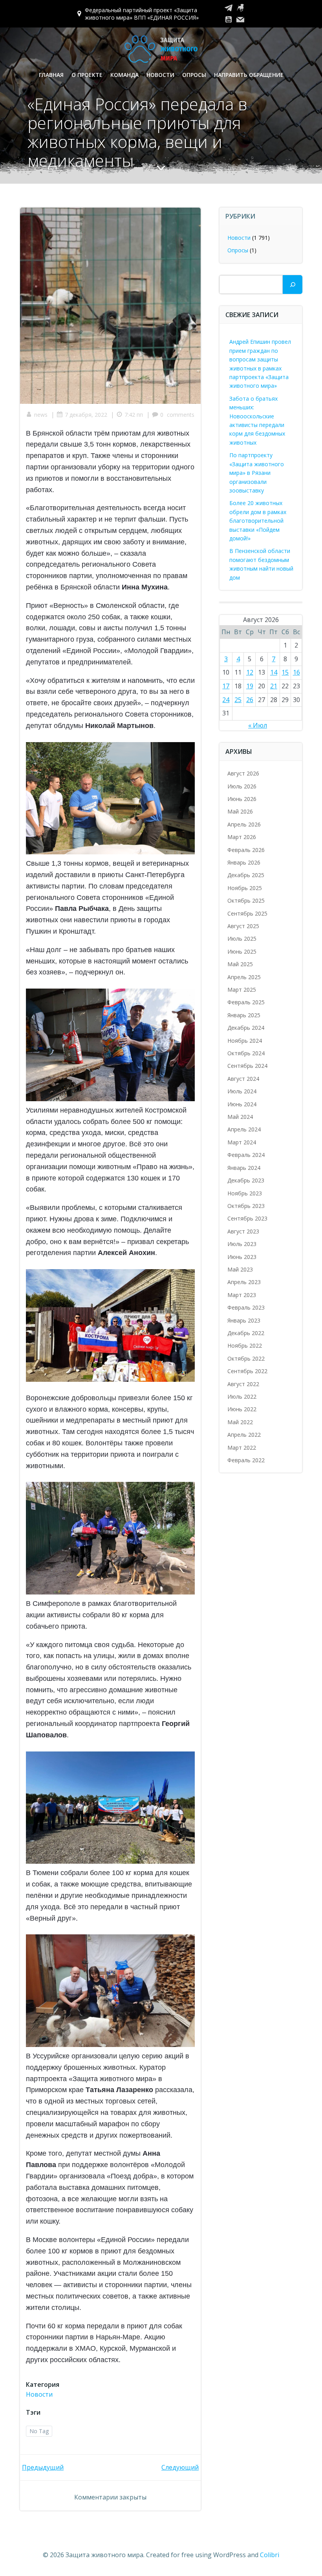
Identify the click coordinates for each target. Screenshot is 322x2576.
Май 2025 (240, 964)
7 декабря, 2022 (86, 415)
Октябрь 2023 (246, 1206)
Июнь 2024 (242, 1104)
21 (274, 686)
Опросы (194, 75)
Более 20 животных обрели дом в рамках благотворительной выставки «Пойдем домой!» (258, 521)
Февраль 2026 (246, 850)
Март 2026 (242, 837)
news (41, 415)
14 (274, 672)
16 (296, 672)
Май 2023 (240, 1269)
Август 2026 (243, 773)
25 (238, 700)
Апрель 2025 (244, 977)
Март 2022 (242, 1448)
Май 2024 (240, 1117)
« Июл (258, 725)
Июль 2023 (242, 1244)
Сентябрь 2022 (247, 1371)
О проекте (87, 75)
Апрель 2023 (244, 1282)
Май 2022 (240, 1422)
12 (250, 672)
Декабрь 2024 (246, 1028)
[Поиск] (293, 285)
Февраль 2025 (246, 1002)
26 (250, 700)
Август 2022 (243, 1384)
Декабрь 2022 (246, 1333)
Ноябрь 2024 (245, 1041)
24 (226, 700)
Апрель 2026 (244, 824)
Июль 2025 (242, 939)
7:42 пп (134, 415)
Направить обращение (249, 75)
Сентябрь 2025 (247, 913)
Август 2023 (243, 1231)
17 (226, 686)
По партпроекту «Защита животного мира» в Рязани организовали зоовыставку (257, 473)
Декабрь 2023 (246, 1180)
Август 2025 (243, 926)
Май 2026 (240, 811)
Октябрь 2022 (246, 1358)
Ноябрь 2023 (245, 1193)
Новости (160, 75)
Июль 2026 (242, 786)
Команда (124, 75)
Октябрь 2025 (246, 900)
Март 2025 (242, 990)
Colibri (270, 2555)
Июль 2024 (242, 1091)
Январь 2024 (244, 1168)
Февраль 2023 (246, 1307)
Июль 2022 (242, 1397)
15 (285, 672)
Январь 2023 (244, 1320)
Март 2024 (242, 1142)
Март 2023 (242, 1295)
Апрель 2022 (244, 1435)
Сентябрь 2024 (247, 1066)
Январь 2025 (244, 1015)
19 (250, 686)
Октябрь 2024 (246, 1053)
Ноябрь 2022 (245, 1345)
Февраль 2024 (246, 1155)
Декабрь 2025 (246, 875)
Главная (51, 75)
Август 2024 (243, 1079)
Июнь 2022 (242, 1409)
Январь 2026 (244, 862)
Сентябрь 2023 (247, 1218)
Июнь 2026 (242, 799)
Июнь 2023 (242, 1257)
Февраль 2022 (246, 1460)
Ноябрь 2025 (245, 888)
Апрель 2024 (244, 1129)
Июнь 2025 (242, 951)
